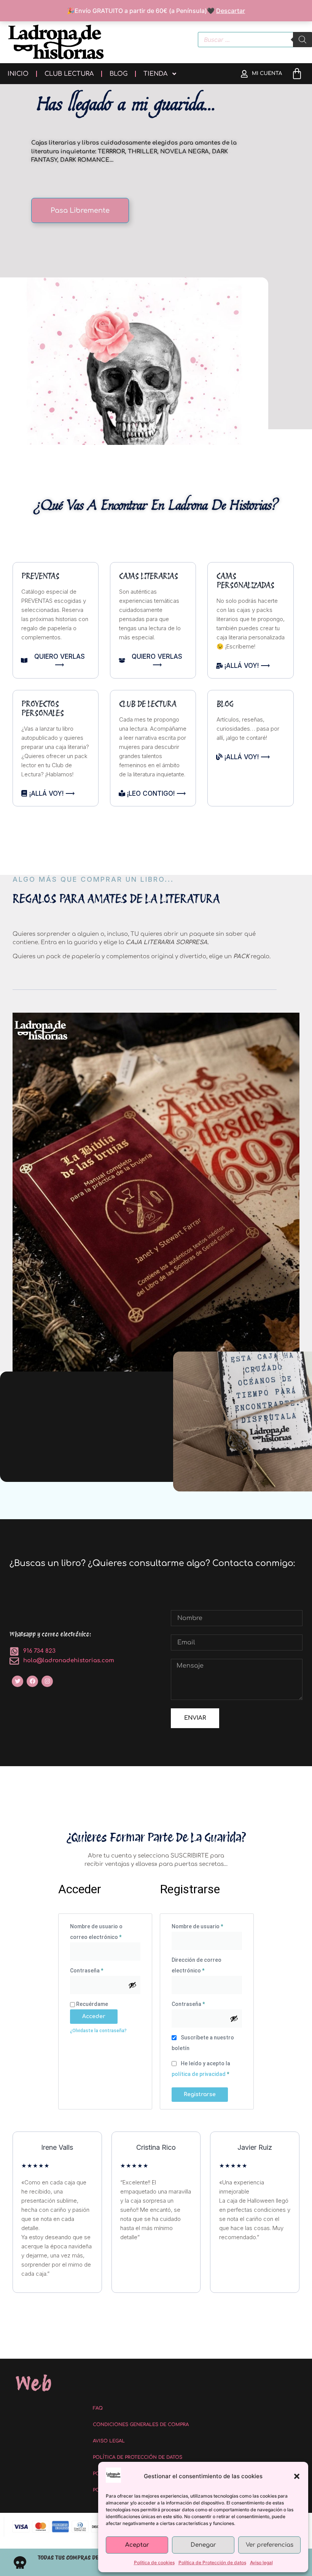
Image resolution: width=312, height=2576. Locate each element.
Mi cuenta (267, 73)
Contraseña (100, 1969)
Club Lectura (69, 74)
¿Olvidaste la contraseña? (98, 2031)
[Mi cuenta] (244, 74)
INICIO (18, 74)
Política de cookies (154, 2562)
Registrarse (200, 2094)
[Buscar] (302, 40)
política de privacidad (199, 2074)
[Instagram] (47, 1681)
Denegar (203, 2545)
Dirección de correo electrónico (202, 1964)
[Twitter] (18, 1681)
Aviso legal (261, 2562)
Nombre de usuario (207, 1925)
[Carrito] (297, 74)
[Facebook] (32, 1681)
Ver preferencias (270, 2545)
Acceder (94, 2016)
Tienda (155, 74)
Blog (119, 74)
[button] (297, 2476)
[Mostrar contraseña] (132, 1985)
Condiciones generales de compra (141, 2425)
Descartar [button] (231, 11)
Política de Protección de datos (212, 2562)
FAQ (98, 2408)
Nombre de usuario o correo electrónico (105, 1931)
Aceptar (137, 2545)
